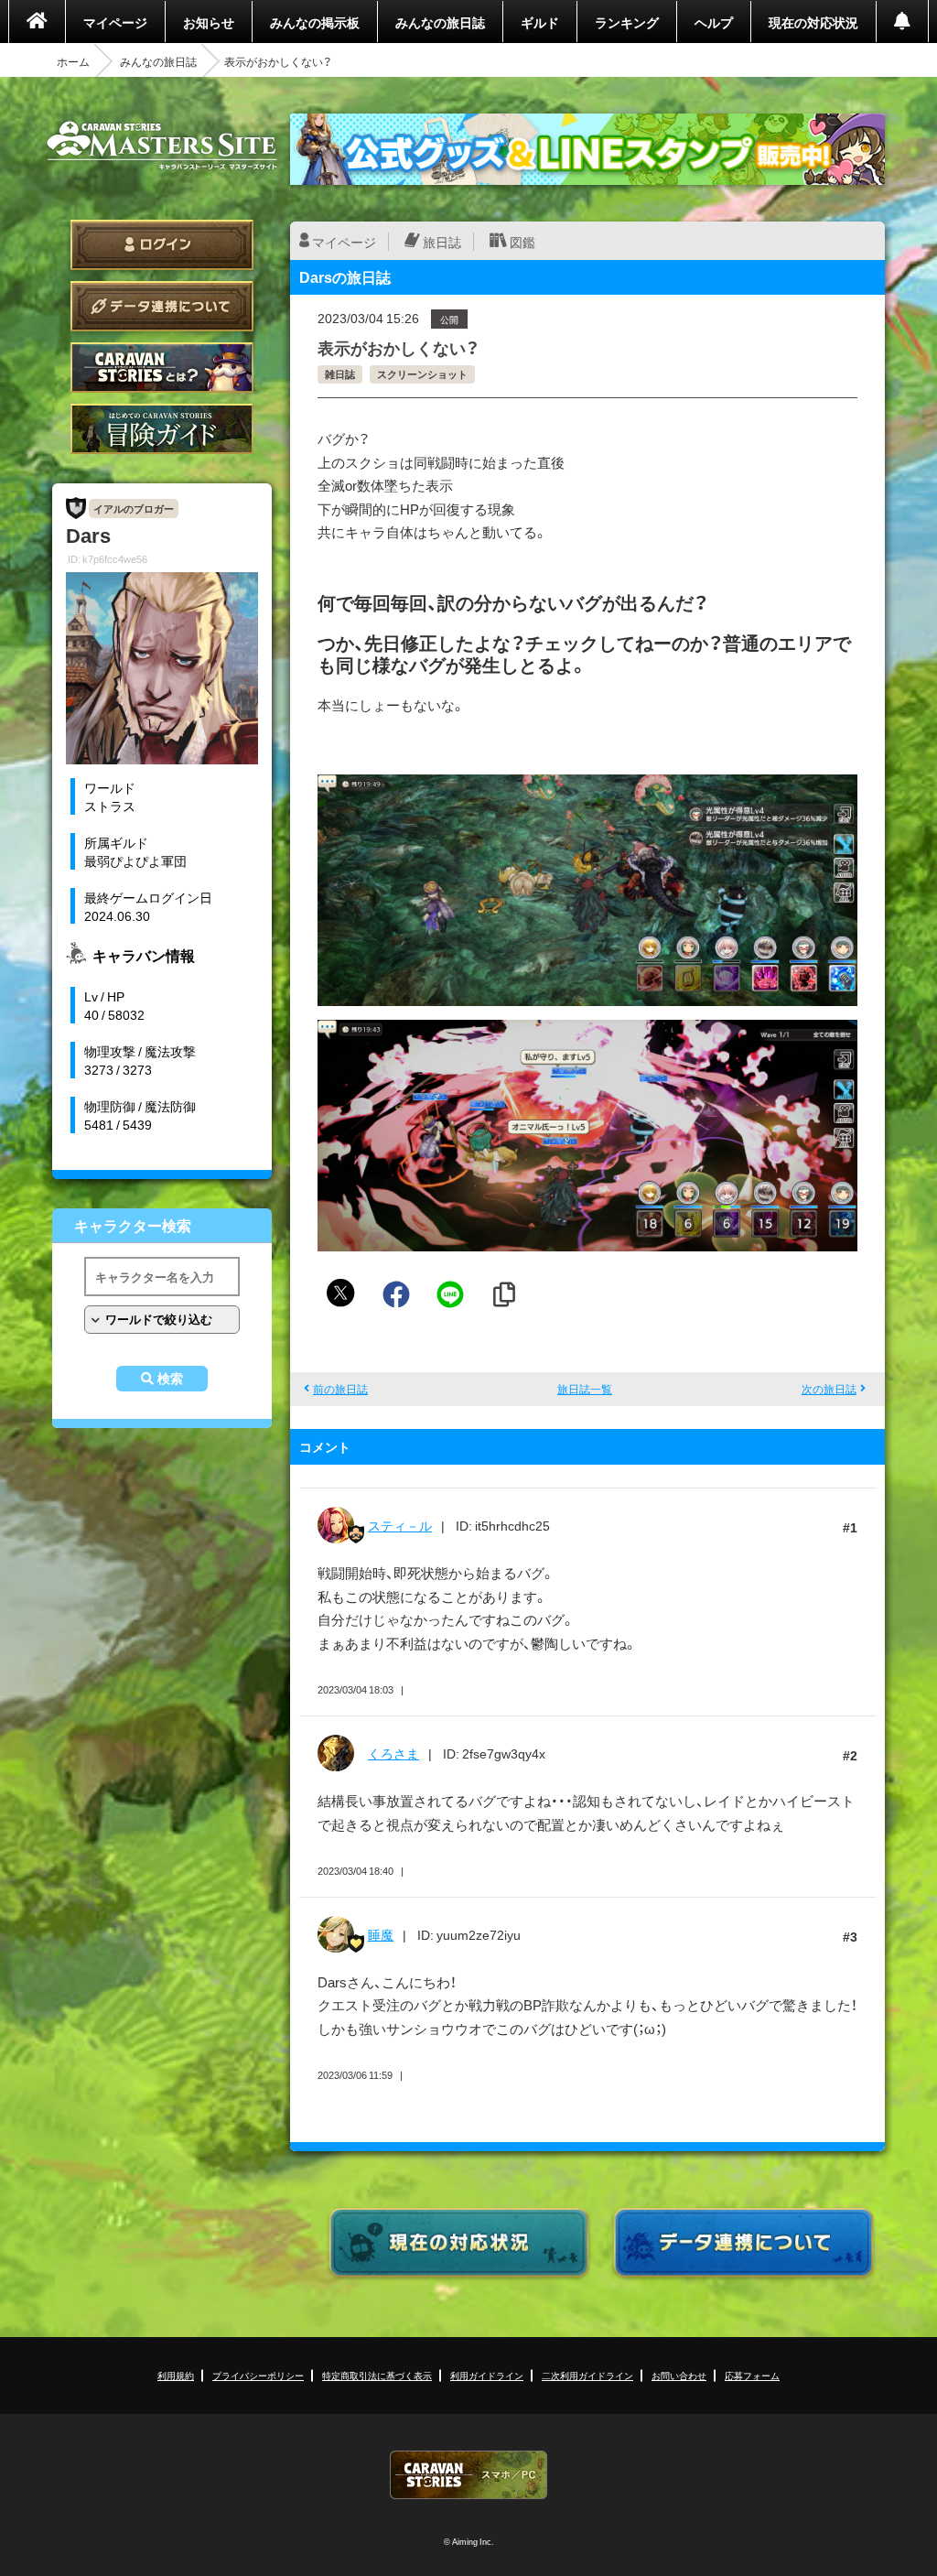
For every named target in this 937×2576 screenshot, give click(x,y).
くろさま (393, 1753)
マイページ (115, 22)
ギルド (540, 22)
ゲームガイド (162, 429)
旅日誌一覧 (585, 1389)
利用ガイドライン (487, 2375)
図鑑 (522, 242)
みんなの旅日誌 (440, 22)
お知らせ (209, 22)
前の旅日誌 (340, 1389)
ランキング (627, 22)
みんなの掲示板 (315, 22)
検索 (170, 1379)
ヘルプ (714, 22)
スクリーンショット (422, 374)
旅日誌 (442, 242)
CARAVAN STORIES (468, 2475)
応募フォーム (752, 2375)
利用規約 (176, 2375)
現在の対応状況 (813, 22)
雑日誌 (340, 374)
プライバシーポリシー (258, 2375)
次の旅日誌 (829, 1389)
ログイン (162, 245)
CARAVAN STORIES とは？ (162, 368)
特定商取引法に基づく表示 (377, 2375)
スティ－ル (400, 1525)
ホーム (73, 61)
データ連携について (162, 306)
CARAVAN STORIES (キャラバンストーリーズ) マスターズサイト (162, 146)
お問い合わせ (679, 2375)
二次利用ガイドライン (587, 2375)
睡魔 (381, 1934)
